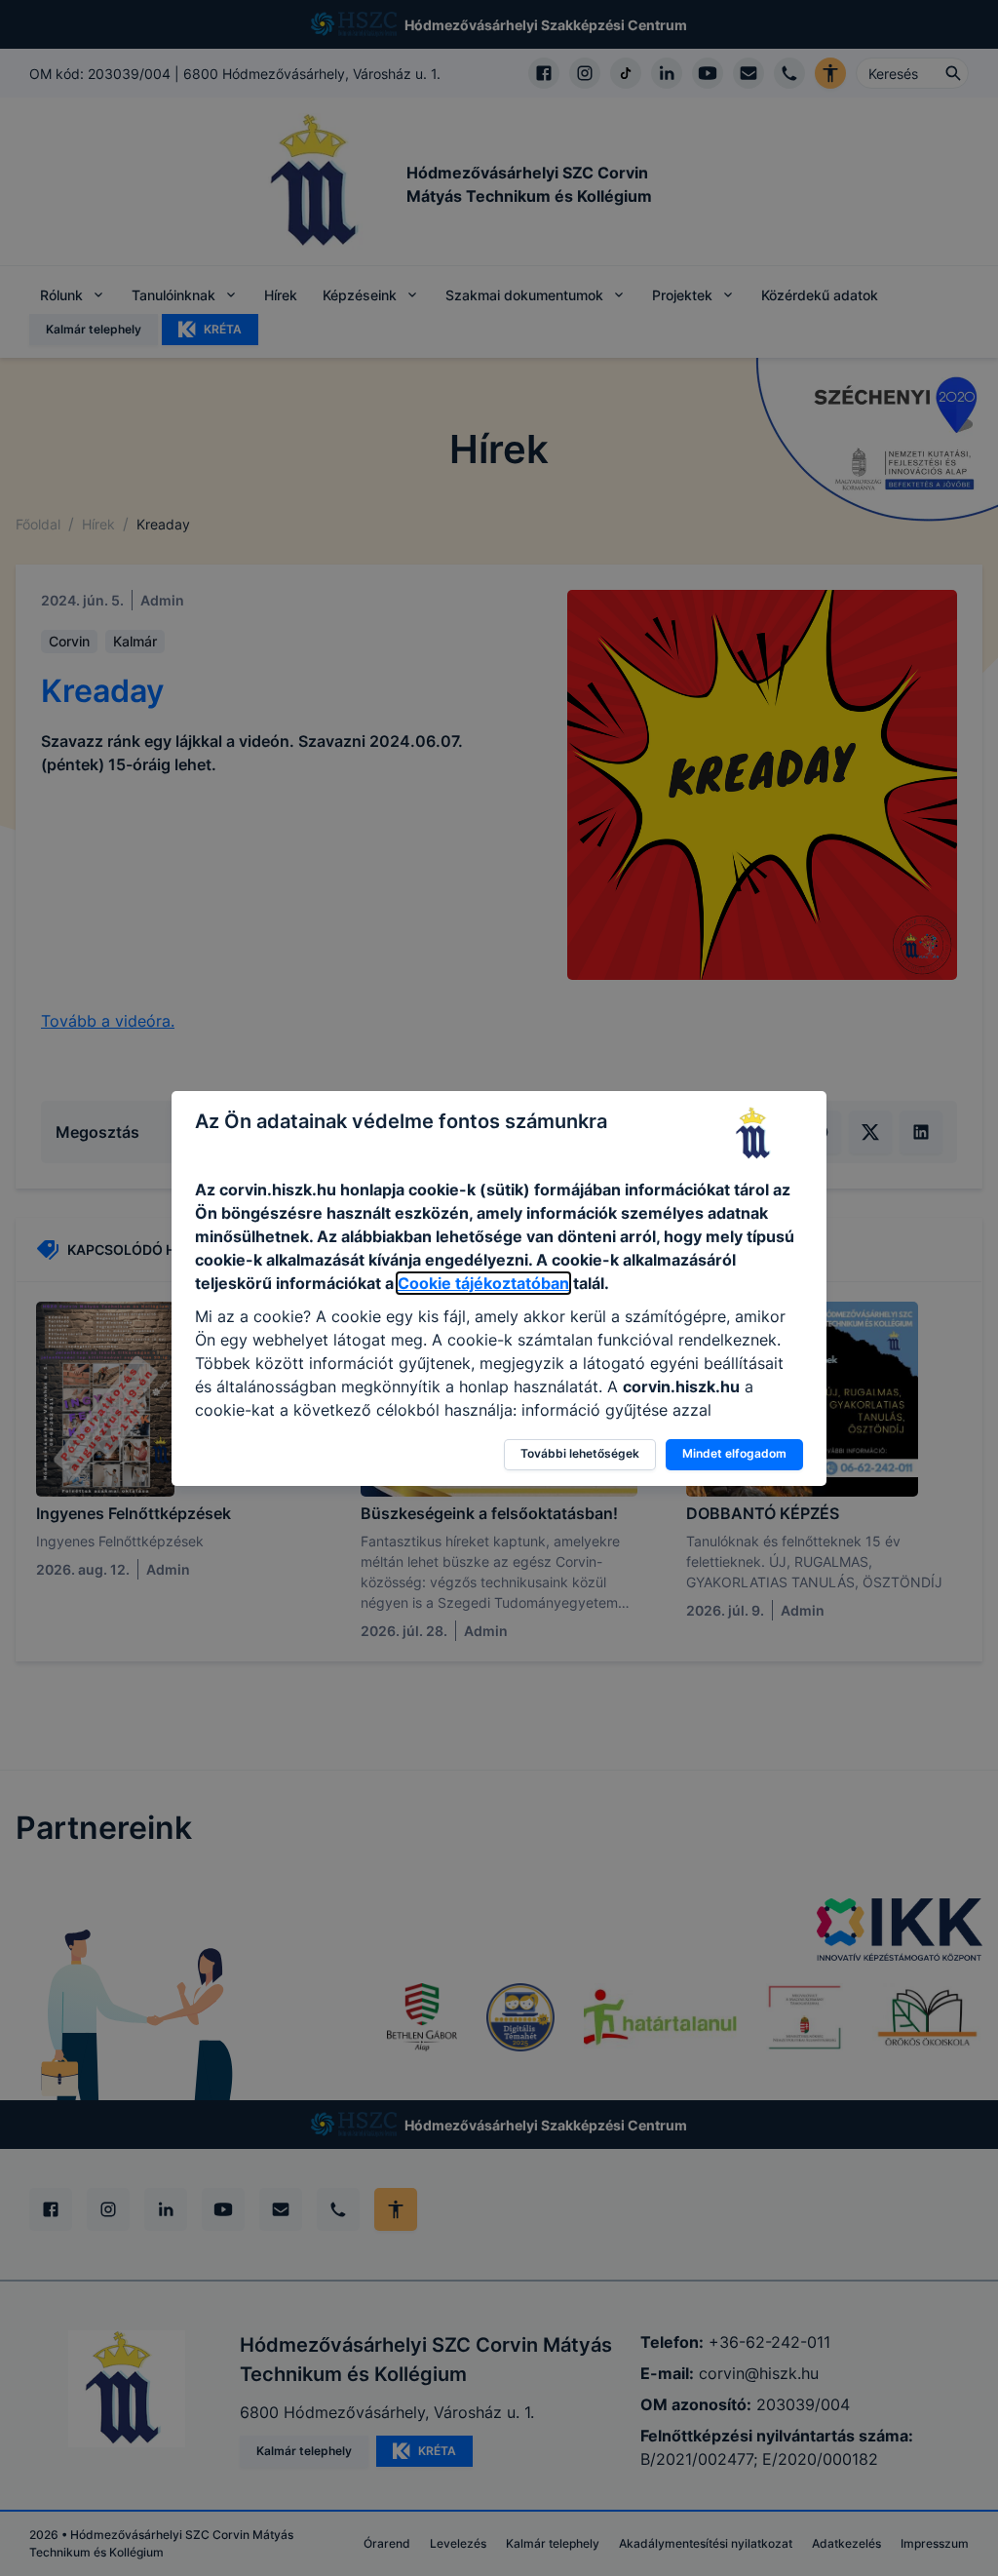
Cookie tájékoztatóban (483, 1283)
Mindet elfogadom (734, 1453)
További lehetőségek (580, 1453)
